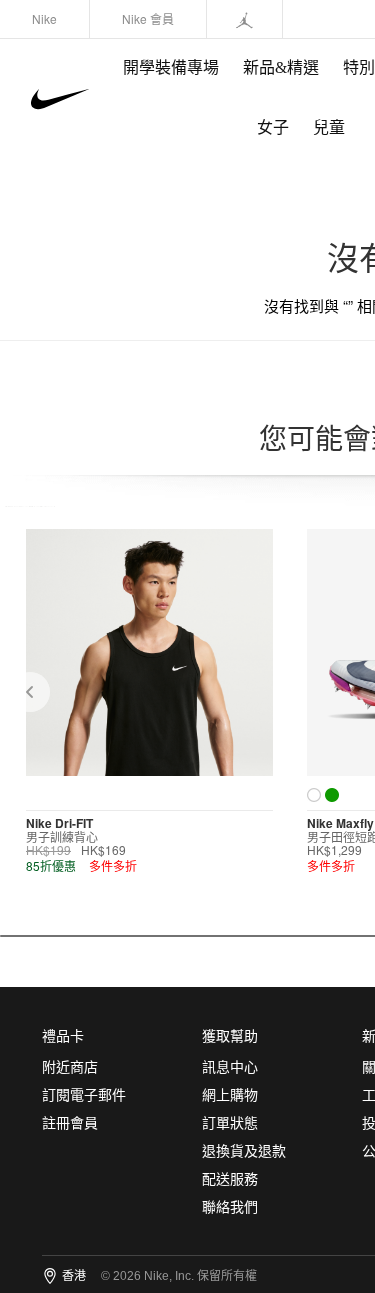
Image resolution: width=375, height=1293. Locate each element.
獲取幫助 (230, 1036)
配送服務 (230, 1179)
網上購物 (230, 1095)
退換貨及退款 (244, 1151)
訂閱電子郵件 (84, 1095)
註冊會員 (70, 1123)
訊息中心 (230, 1067)
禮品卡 (63, 1036)
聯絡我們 (230, 1207)
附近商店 (70, 1067)
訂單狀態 (230, 1123)
